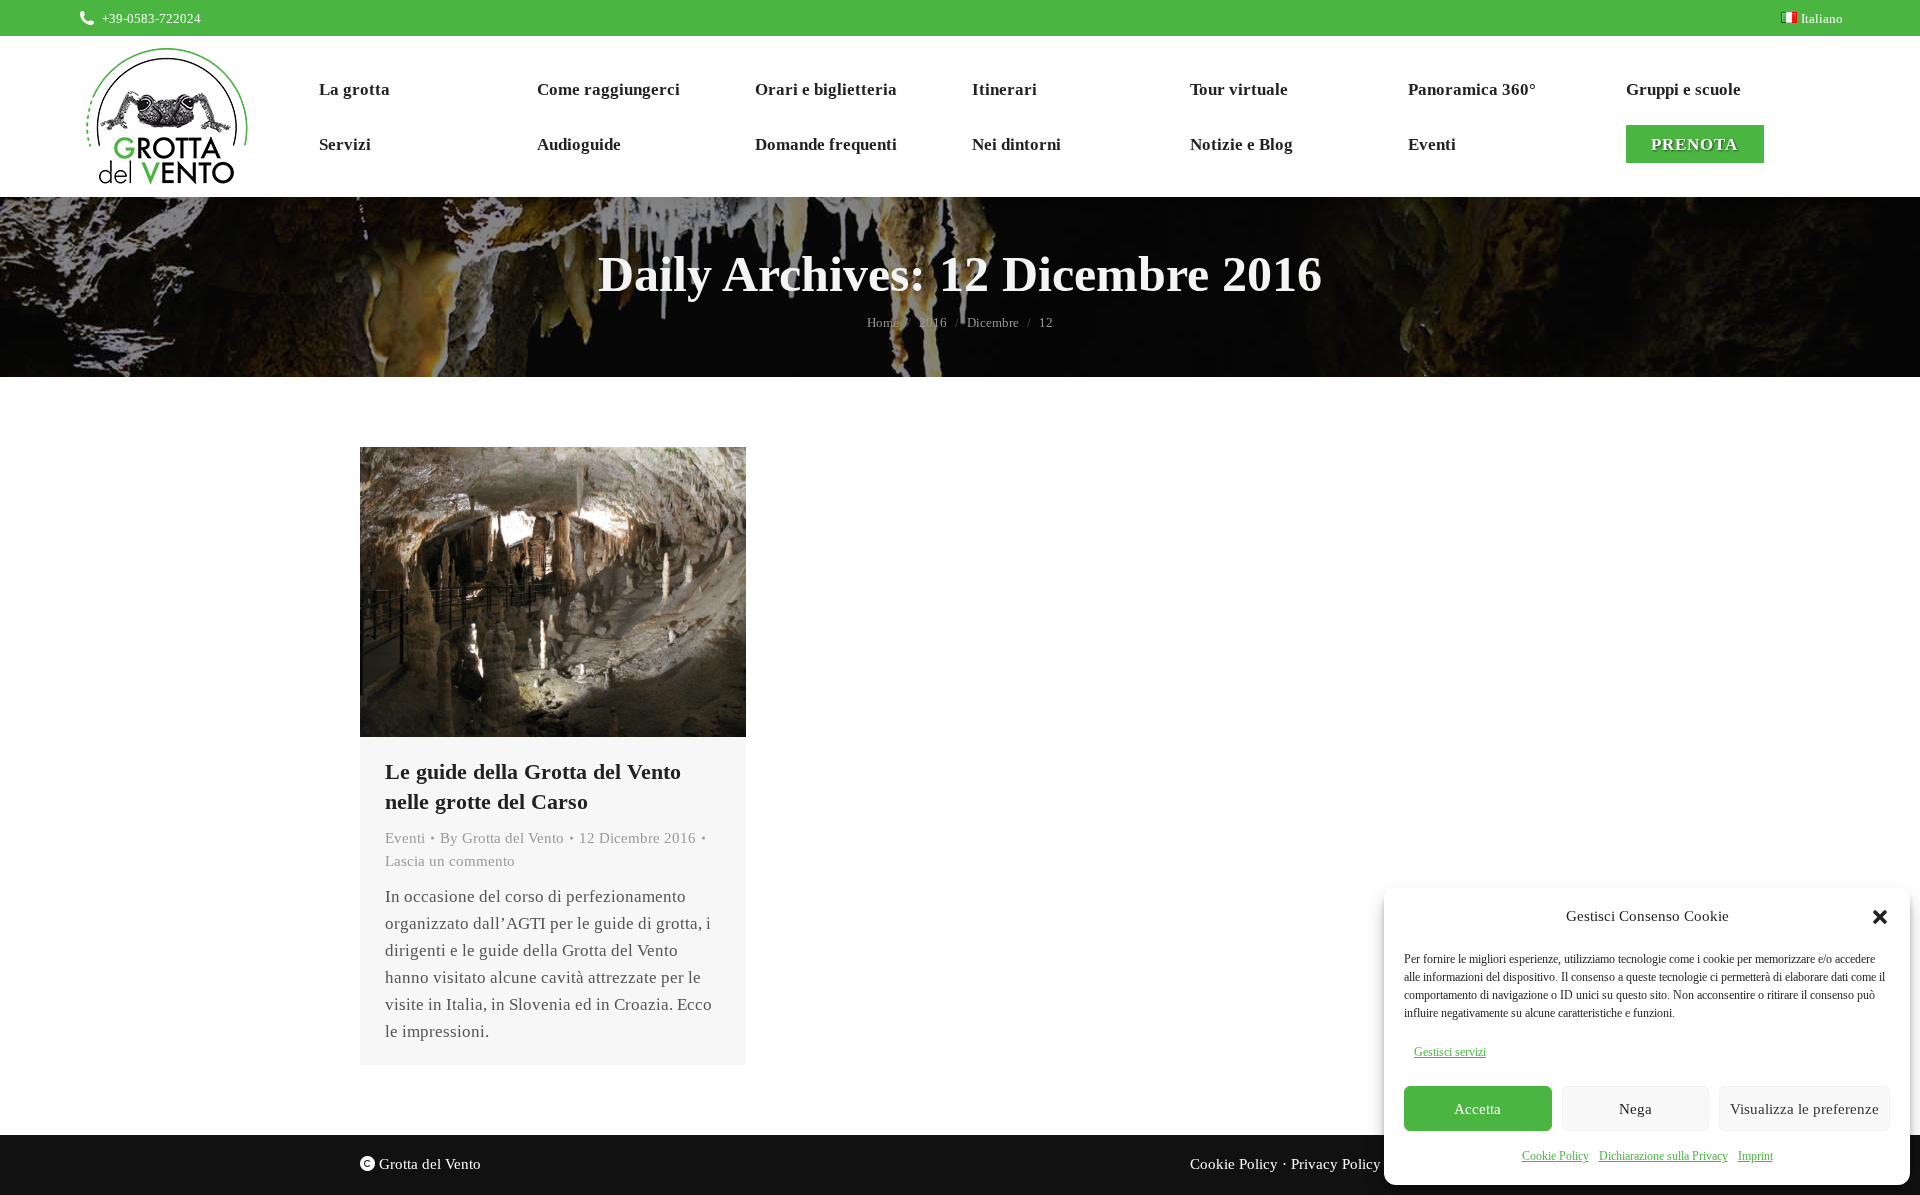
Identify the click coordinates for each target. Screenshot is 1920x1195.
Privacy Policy (1336, 1164)
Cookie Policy (1555, 1156)
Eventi (405, 838)
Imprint (1755, 1156)
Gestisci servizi (1450, 1052)
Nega (1635, 1109)
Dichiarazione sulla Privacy (1663, 1156)
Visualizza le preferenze (1804, 1109)
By (502, 838)
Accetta (1477, 1109)
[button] (1880, 917)
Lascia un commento (450, 861)
